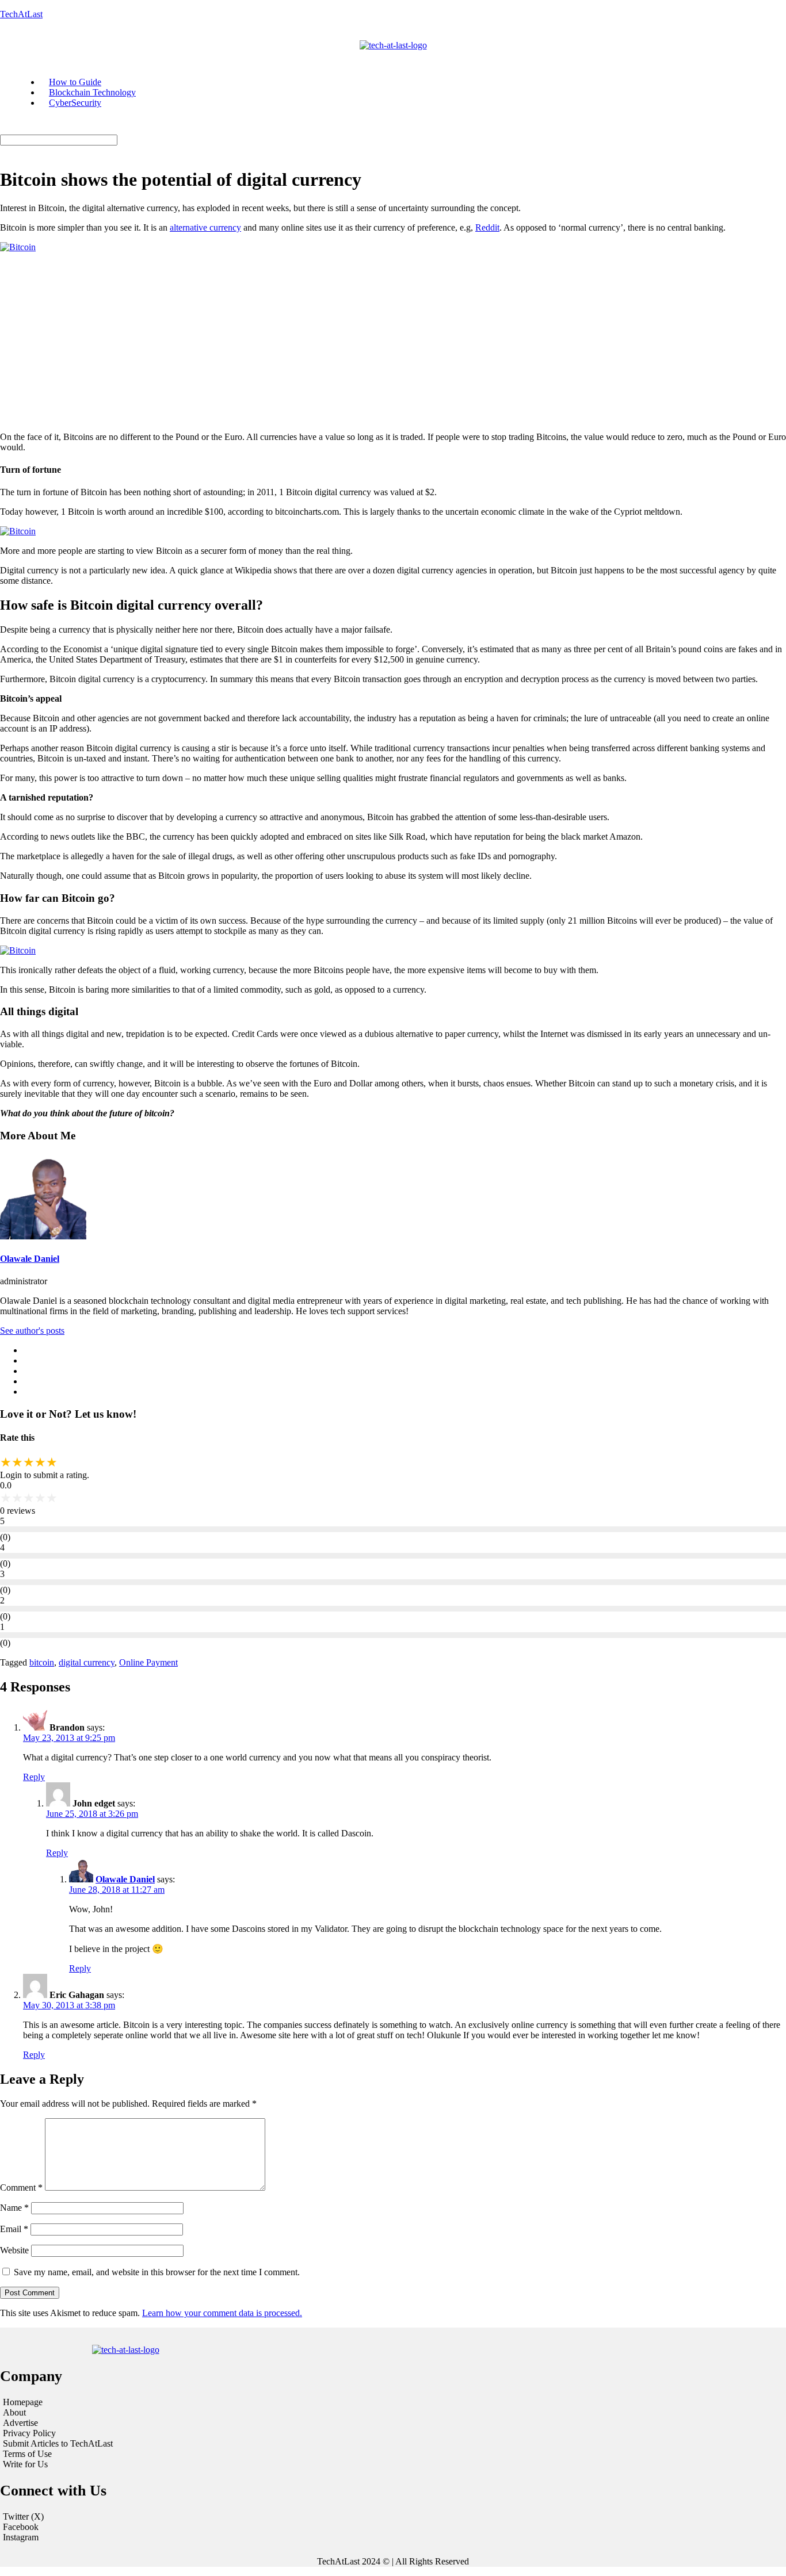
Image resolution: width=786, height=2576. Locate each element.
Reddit (487, 227)
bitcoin (42, 1662)
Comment (21, 2188)
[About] (135, 2413)
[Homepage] (135, 2402)
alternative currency (205, 227)
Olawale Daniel (30, 1259)
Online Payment (148, 1662)
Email (14, 2229)
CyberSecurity (75, 103)
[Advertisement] (393, 342)
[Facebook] (393, 2527)
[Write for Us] (135, 2464)
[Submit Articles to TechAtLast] (135, 2444)
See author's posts (32, 1331)
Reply (34, 1777)
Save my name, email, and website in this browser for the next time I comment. (157, 2272)
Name (14, 2208)
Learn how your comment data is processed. (222, 2313)
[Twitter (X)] (393, 2517)
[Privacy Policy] (135, 2433)
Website (14, 2250)
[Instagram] (393, 2537)
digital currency (87, 1662)
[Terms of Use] (135, 2454)
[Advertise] (135, 2423)
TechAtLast (21, 14)
